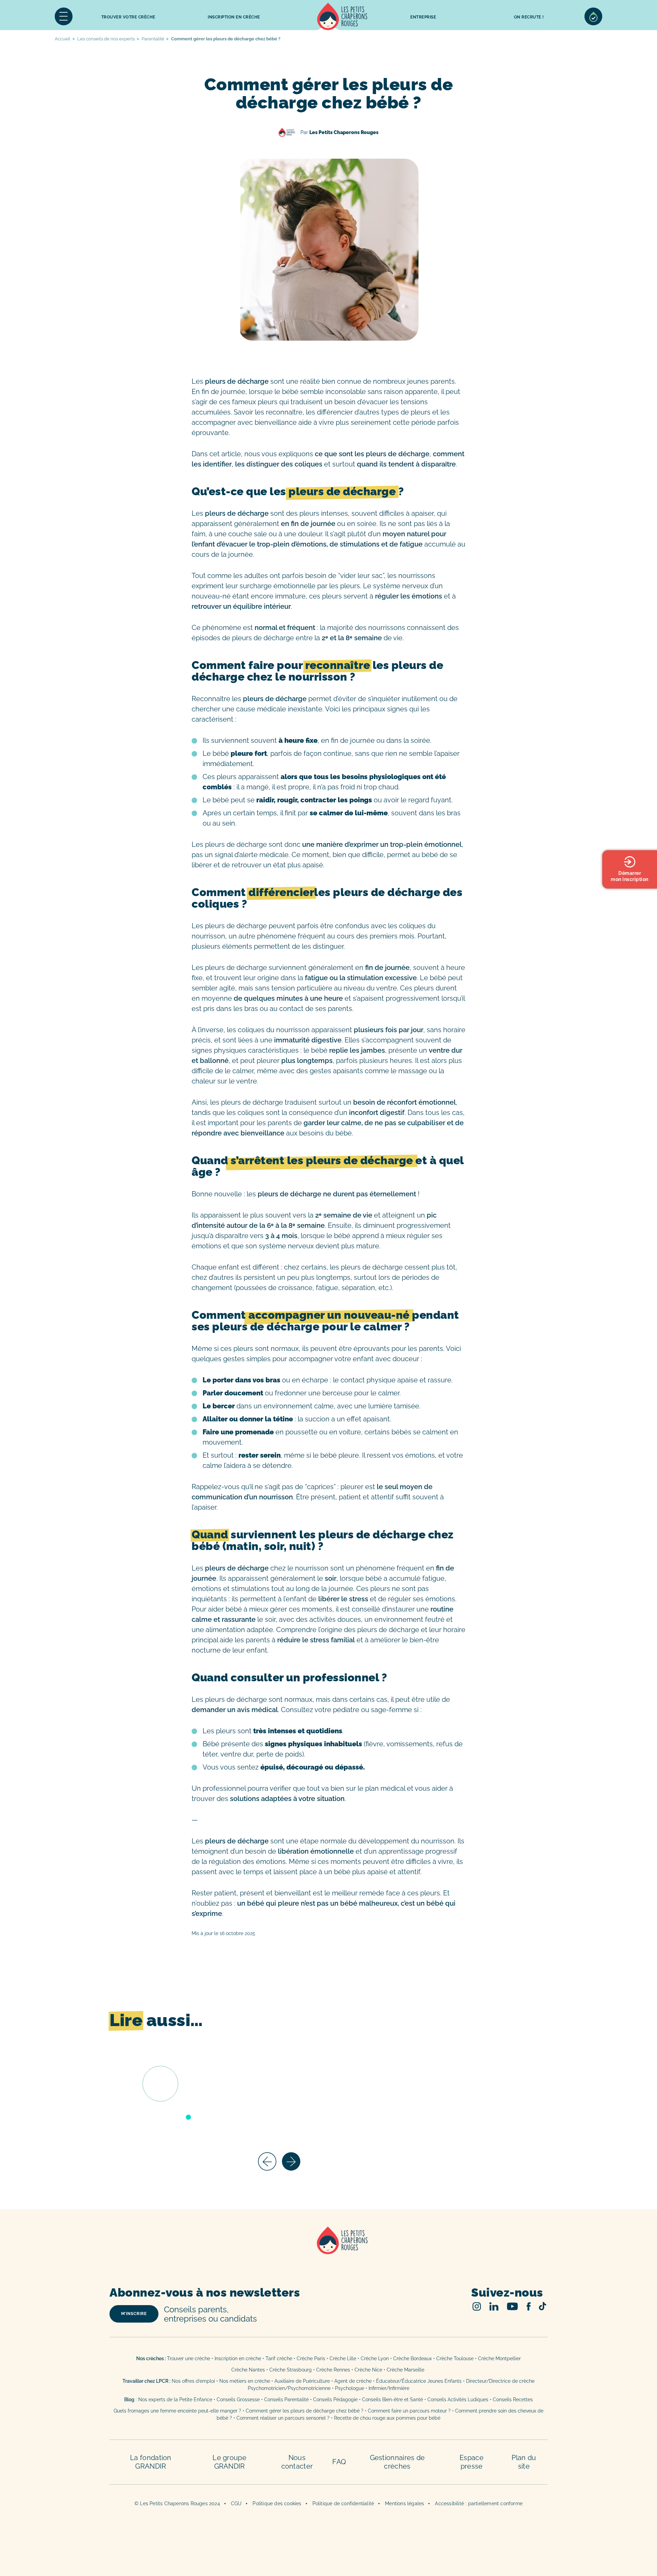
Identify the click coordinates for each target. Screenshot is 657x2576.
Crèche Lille (343, 2358)
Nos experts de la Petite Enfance (175, 2400)
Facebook (529, 2306)
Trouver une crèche (189, 2358)
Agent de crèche (353, 2381)
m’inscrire (134, 2314)
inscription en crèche (234, 17)
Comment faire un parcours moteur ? (409, 2411)
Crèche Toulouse (455, 2358)
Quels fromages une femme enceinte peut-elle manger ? (177, 2411)
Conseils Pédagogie (335, 2400)
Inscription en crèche (238, 2358)
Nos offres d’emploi (193, 2381)
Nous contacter (297, 2462)
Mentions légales (404, 2503)
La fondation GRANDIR (151, 2462)
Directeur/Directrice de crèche (500, 2381)
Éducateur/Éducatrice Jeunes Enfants (419, 2381)
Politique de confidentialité (343, 2503)
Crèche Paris (311, 2358)
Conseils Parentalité (286, 2400)
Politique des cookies (277, 2503)
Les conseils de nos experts (106, 39)
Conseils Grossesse (238, 2400)
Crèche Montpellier (499, 2358)
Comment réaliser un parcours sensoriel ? (283, 2418)
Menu (64, 16)
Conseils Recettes (513, 2400)
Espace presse (472, 2462)
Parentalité (153, 39)
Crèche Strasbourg (291, 2370)
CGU (236, 2503)
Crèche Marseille (406, 2370)
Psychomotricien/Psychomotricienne (289, 2388)
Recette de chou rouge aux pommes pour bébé (387, 2418)
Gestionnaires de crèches (397, 2462)
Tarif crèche (279, 2358)
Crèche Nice (368, 2370)
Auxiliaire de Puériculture (302, 2381)
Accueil (342, 16)
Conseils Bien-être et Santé (392, 2400)
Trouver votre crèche (128, 17)
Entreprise (423, 17)
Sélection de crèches (593, 16)
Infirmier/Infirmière (389, 2388)
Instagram (477, 2306)
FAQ (339, 2462)
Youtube (512, 2306)
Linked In (494, 2306)
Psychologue (350, 2388)
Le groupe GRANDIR (229, 2462)
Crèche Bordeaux (413, 2358)
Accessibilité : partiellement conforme (479, 2503)
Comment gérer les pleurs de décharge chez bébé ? (305, 2411)
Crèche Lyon (375, 2358)
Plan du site (524, 2462)
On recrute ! (529, 17)
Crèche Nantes (248, 2370)
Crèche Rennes (333, 2370)
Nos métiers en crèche (245, 2381)
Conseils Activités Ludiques (458, 2400)
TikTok (543, 2306)
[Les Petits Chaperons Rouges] (328, 2249)
